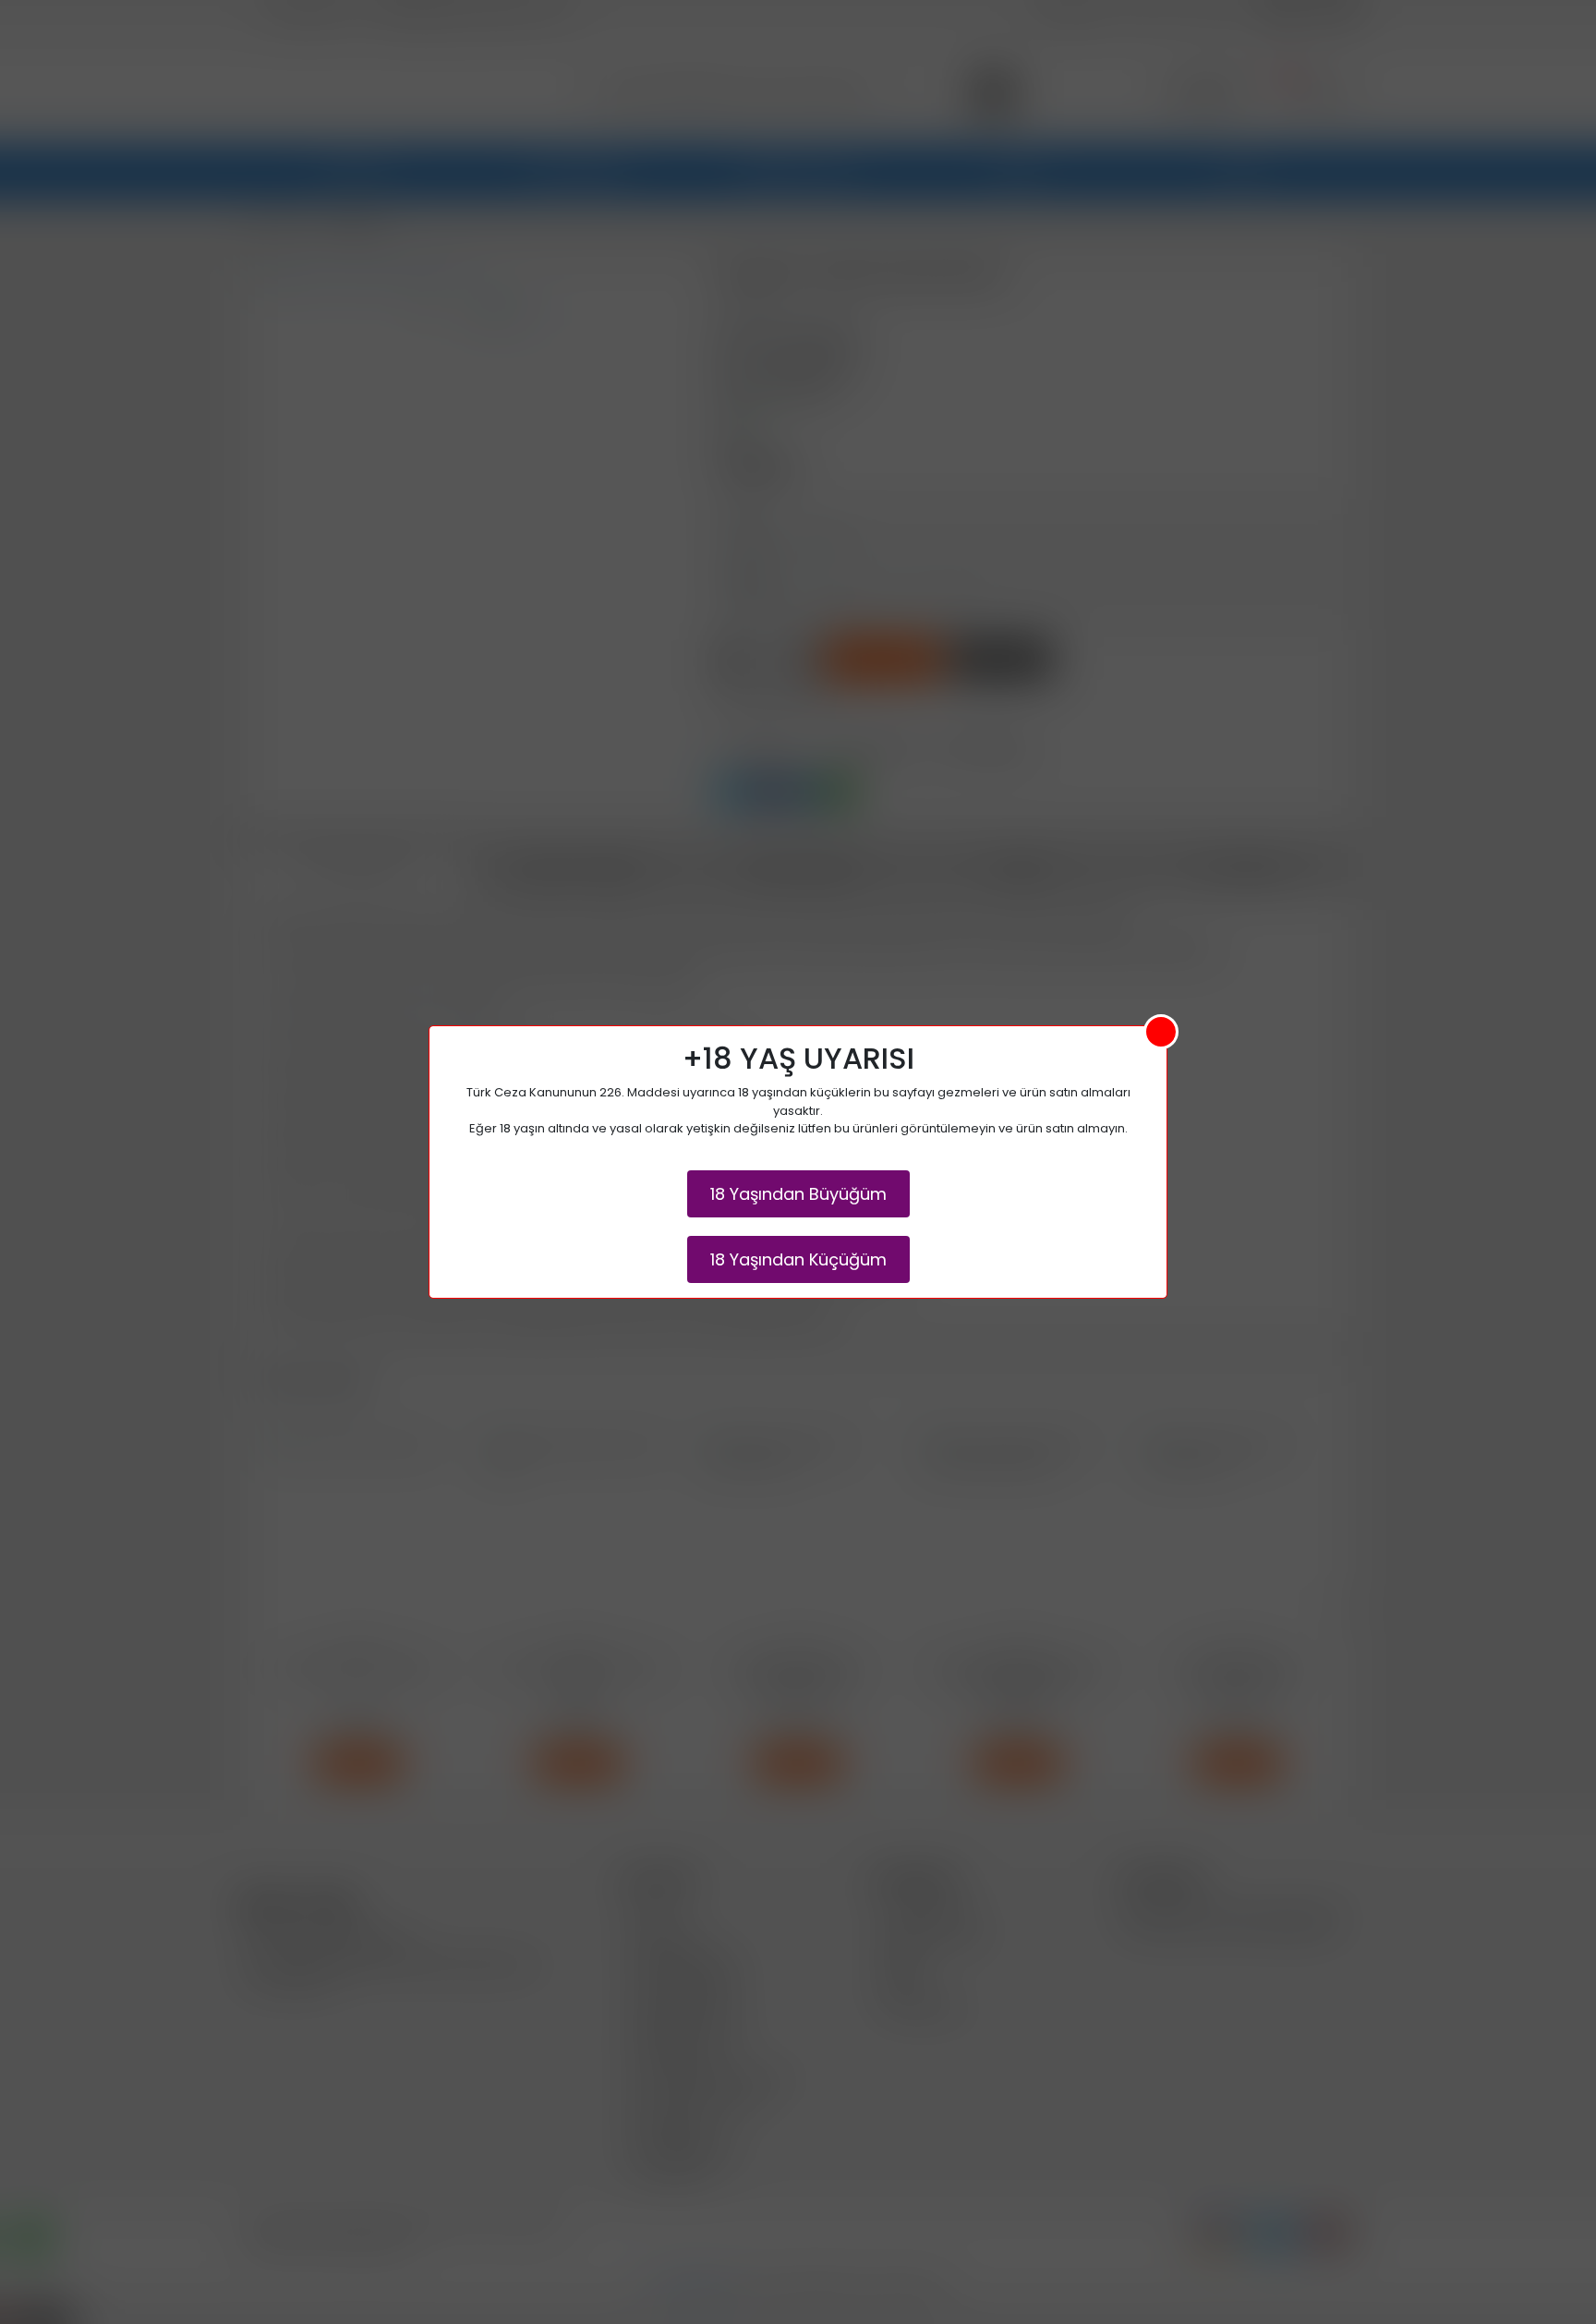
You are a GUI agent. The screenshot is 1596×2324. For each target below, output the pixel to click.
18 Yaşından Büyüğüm (798, 1194)
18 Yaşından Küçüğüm (798, 1259)
